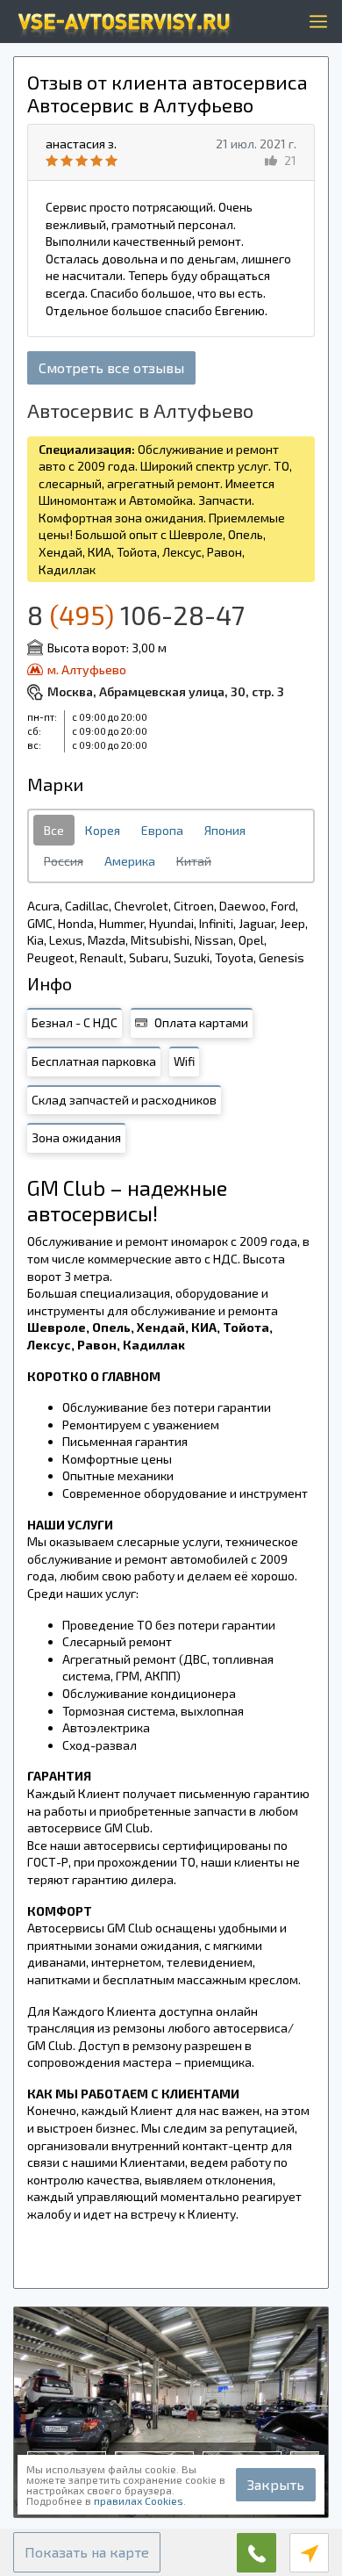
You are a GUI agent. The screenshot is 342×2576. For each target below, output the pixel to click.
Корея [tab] (103, 830)
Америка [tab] (130, 861)
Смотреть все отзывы (111, 367)
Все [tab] (54, 830)
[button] (87, 2552)
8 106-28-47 (136, 615)
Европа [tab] (162, 830)
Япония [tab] (225, 830)
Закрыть (276, 2484)
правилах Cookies (139, 2500)
